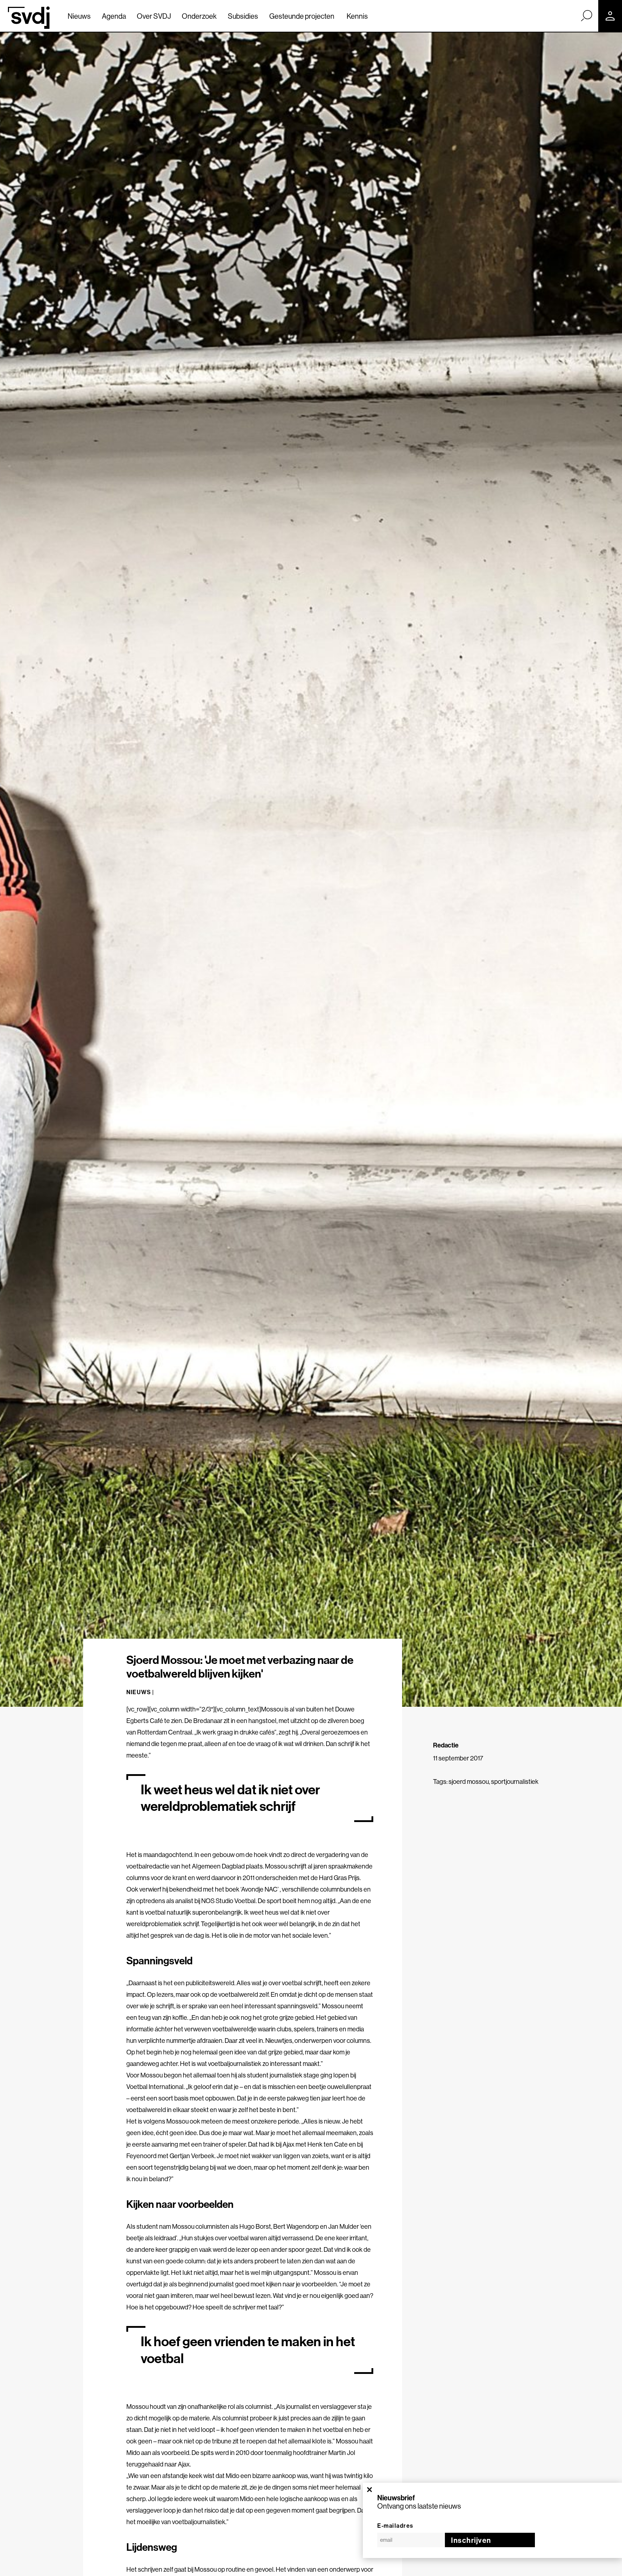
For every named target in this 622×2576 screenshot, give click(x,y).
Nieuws (79, 16)
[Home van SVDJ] (29, 18)
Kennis (357, 16)
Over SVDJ (154, 16)
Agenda (114, 16)
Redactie (446, 1745)
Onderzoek (199, 16)
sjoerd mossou (469, 1782)
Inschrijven (471, 2540)
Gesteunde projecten (302, 16)
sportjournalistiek (515, 1782)
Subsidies (243, 16)
